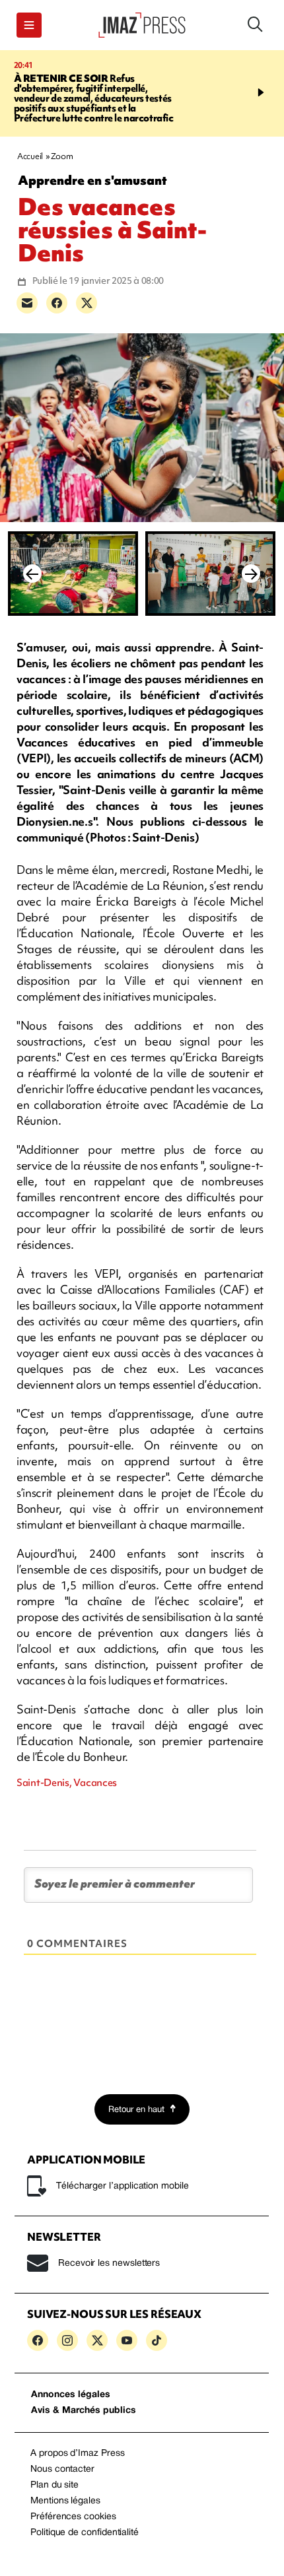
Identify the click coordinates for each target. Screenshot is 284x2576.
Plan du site (54, 2485)
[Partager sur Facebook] (57, 303)
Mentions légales (65, 2501)
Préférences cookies (73, 2517)
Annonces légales (71, 2395)
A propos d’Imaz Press (78, 2454)
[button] (29, 25)
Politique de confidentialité (85, 2533)
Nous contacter (62, 2469)
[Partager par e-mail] (27, 303)
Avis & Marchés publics (84, 2411)
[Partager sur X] (87, 303)
